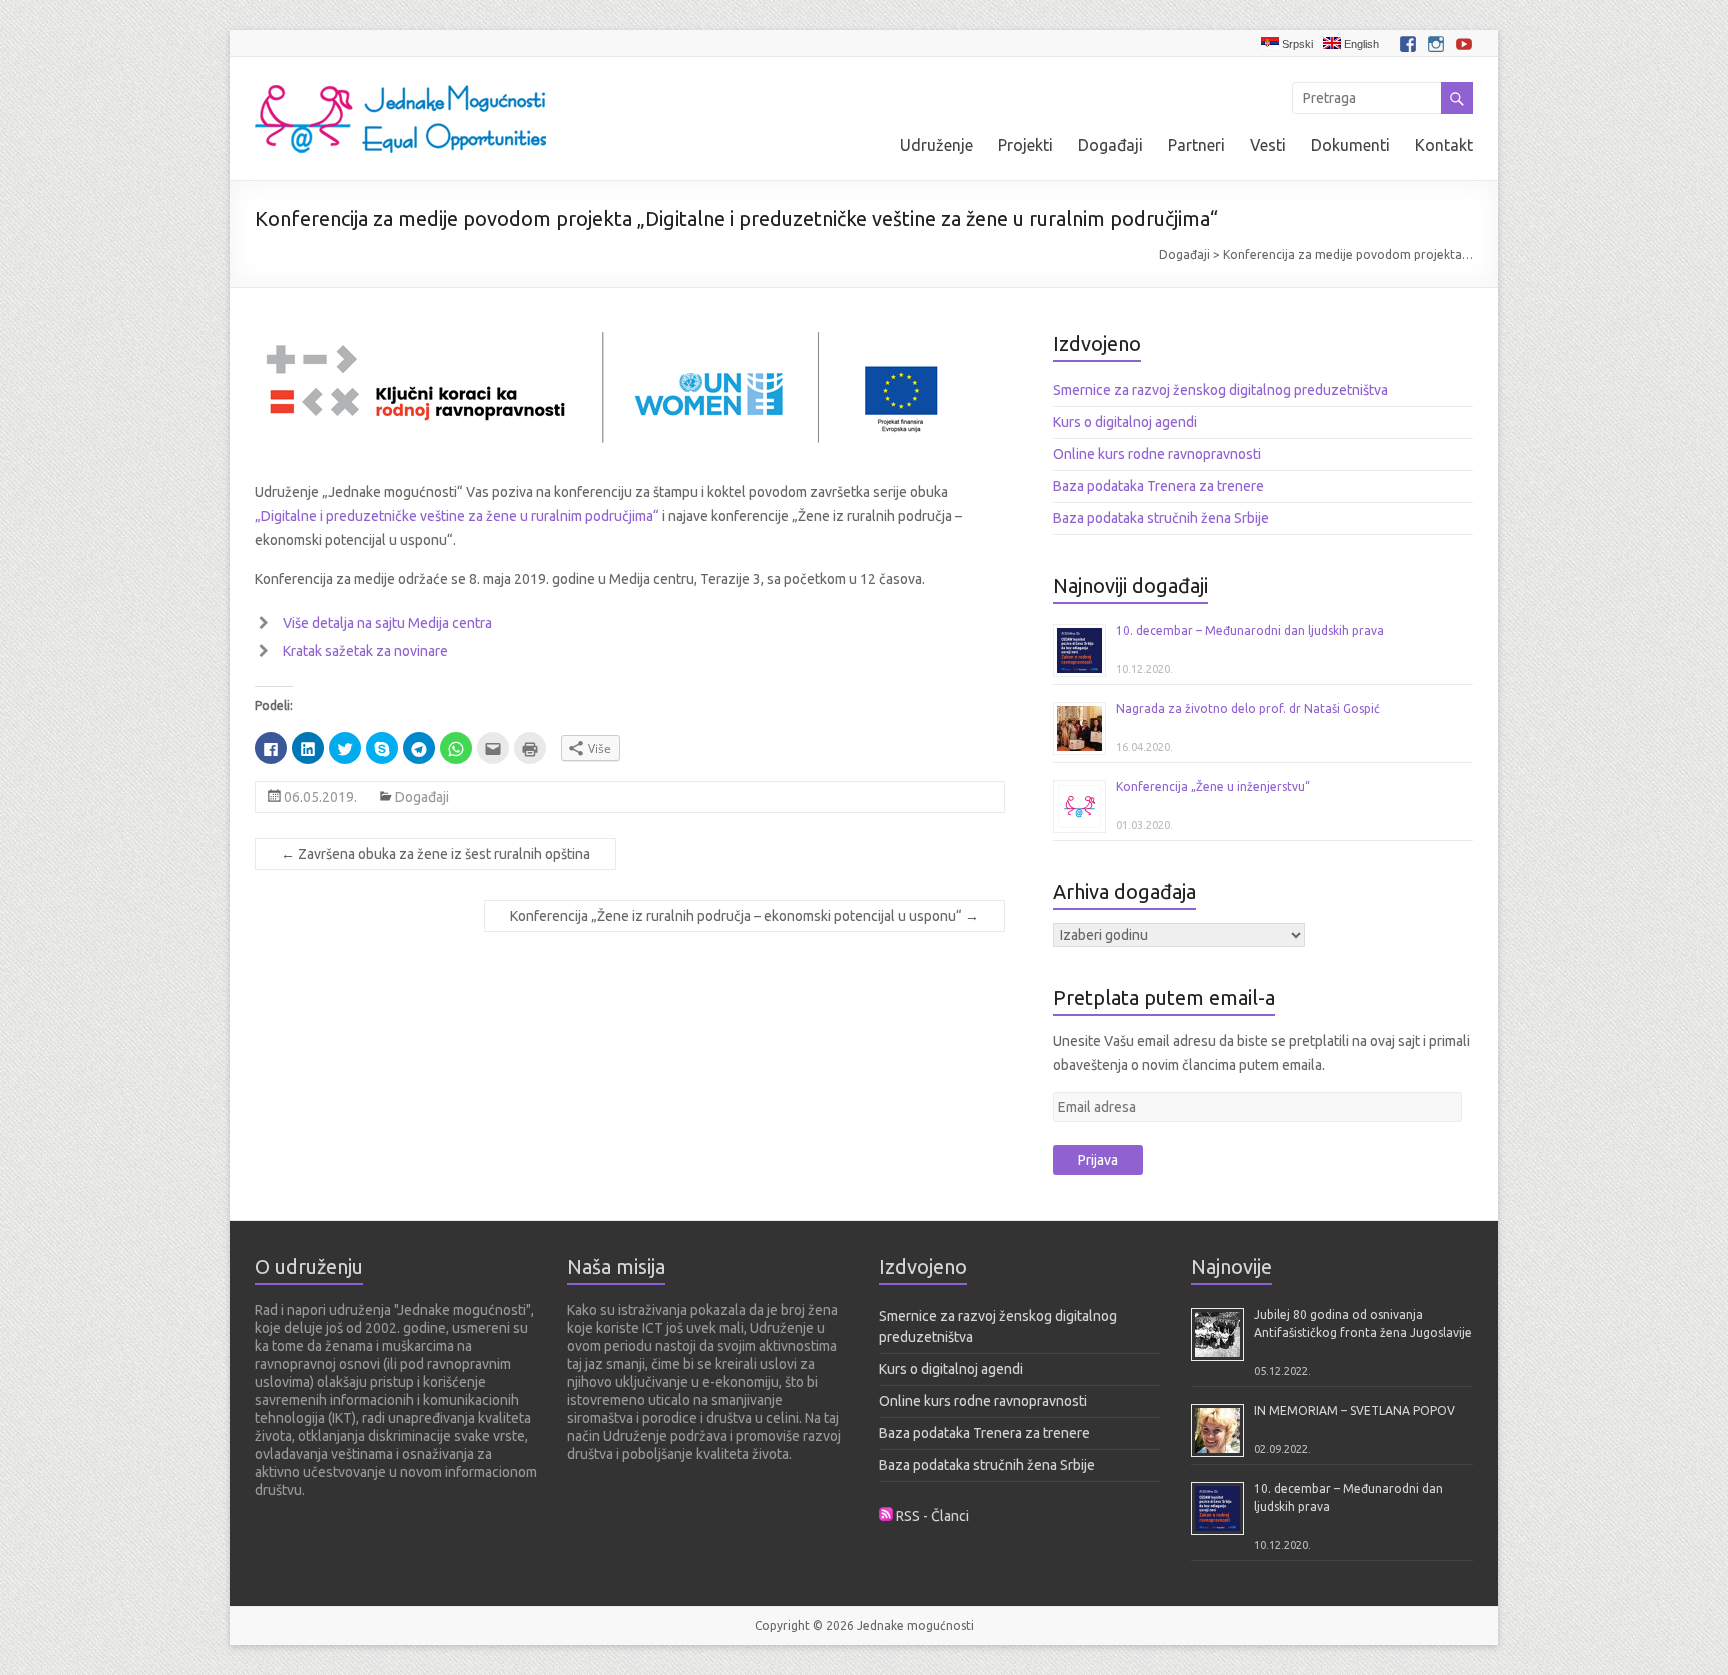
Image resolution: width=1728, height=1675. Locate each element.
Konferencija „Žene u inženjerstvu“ (1213, 786)
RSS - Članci (932, 1516)
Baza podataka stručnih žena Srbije (1161, 518)
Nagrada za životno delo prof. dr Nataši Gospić (1248, 708)
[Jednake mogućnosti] (401, 82)
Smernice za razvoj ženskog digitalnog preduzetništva (1220, 390)
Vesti (1268, 145)
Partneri (1196, 145)
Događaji (1110, 145)
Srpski (1296, 44)
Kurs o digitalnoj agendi (1125, 422)
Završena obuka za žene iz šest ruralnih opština (435, 854)
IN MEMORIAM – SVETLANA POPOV (1354, 1410)
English (1360, 44)
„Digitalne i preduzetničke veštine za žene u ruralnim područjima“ (457, 516)
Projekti (1025, 145)
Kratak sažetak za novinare (365, 651)
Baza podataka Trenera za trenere (1158, 486)
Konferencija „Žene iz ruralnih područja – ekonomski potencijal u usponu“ (744, 916)
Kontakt (1444, 145)
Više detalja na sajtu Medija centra (387, 623)
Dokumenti (1350, 145)
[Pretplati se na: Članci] (886, 1516)
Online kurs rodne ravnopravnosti (1157, 454)
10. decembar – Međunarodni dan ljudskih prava (1250, 630)
